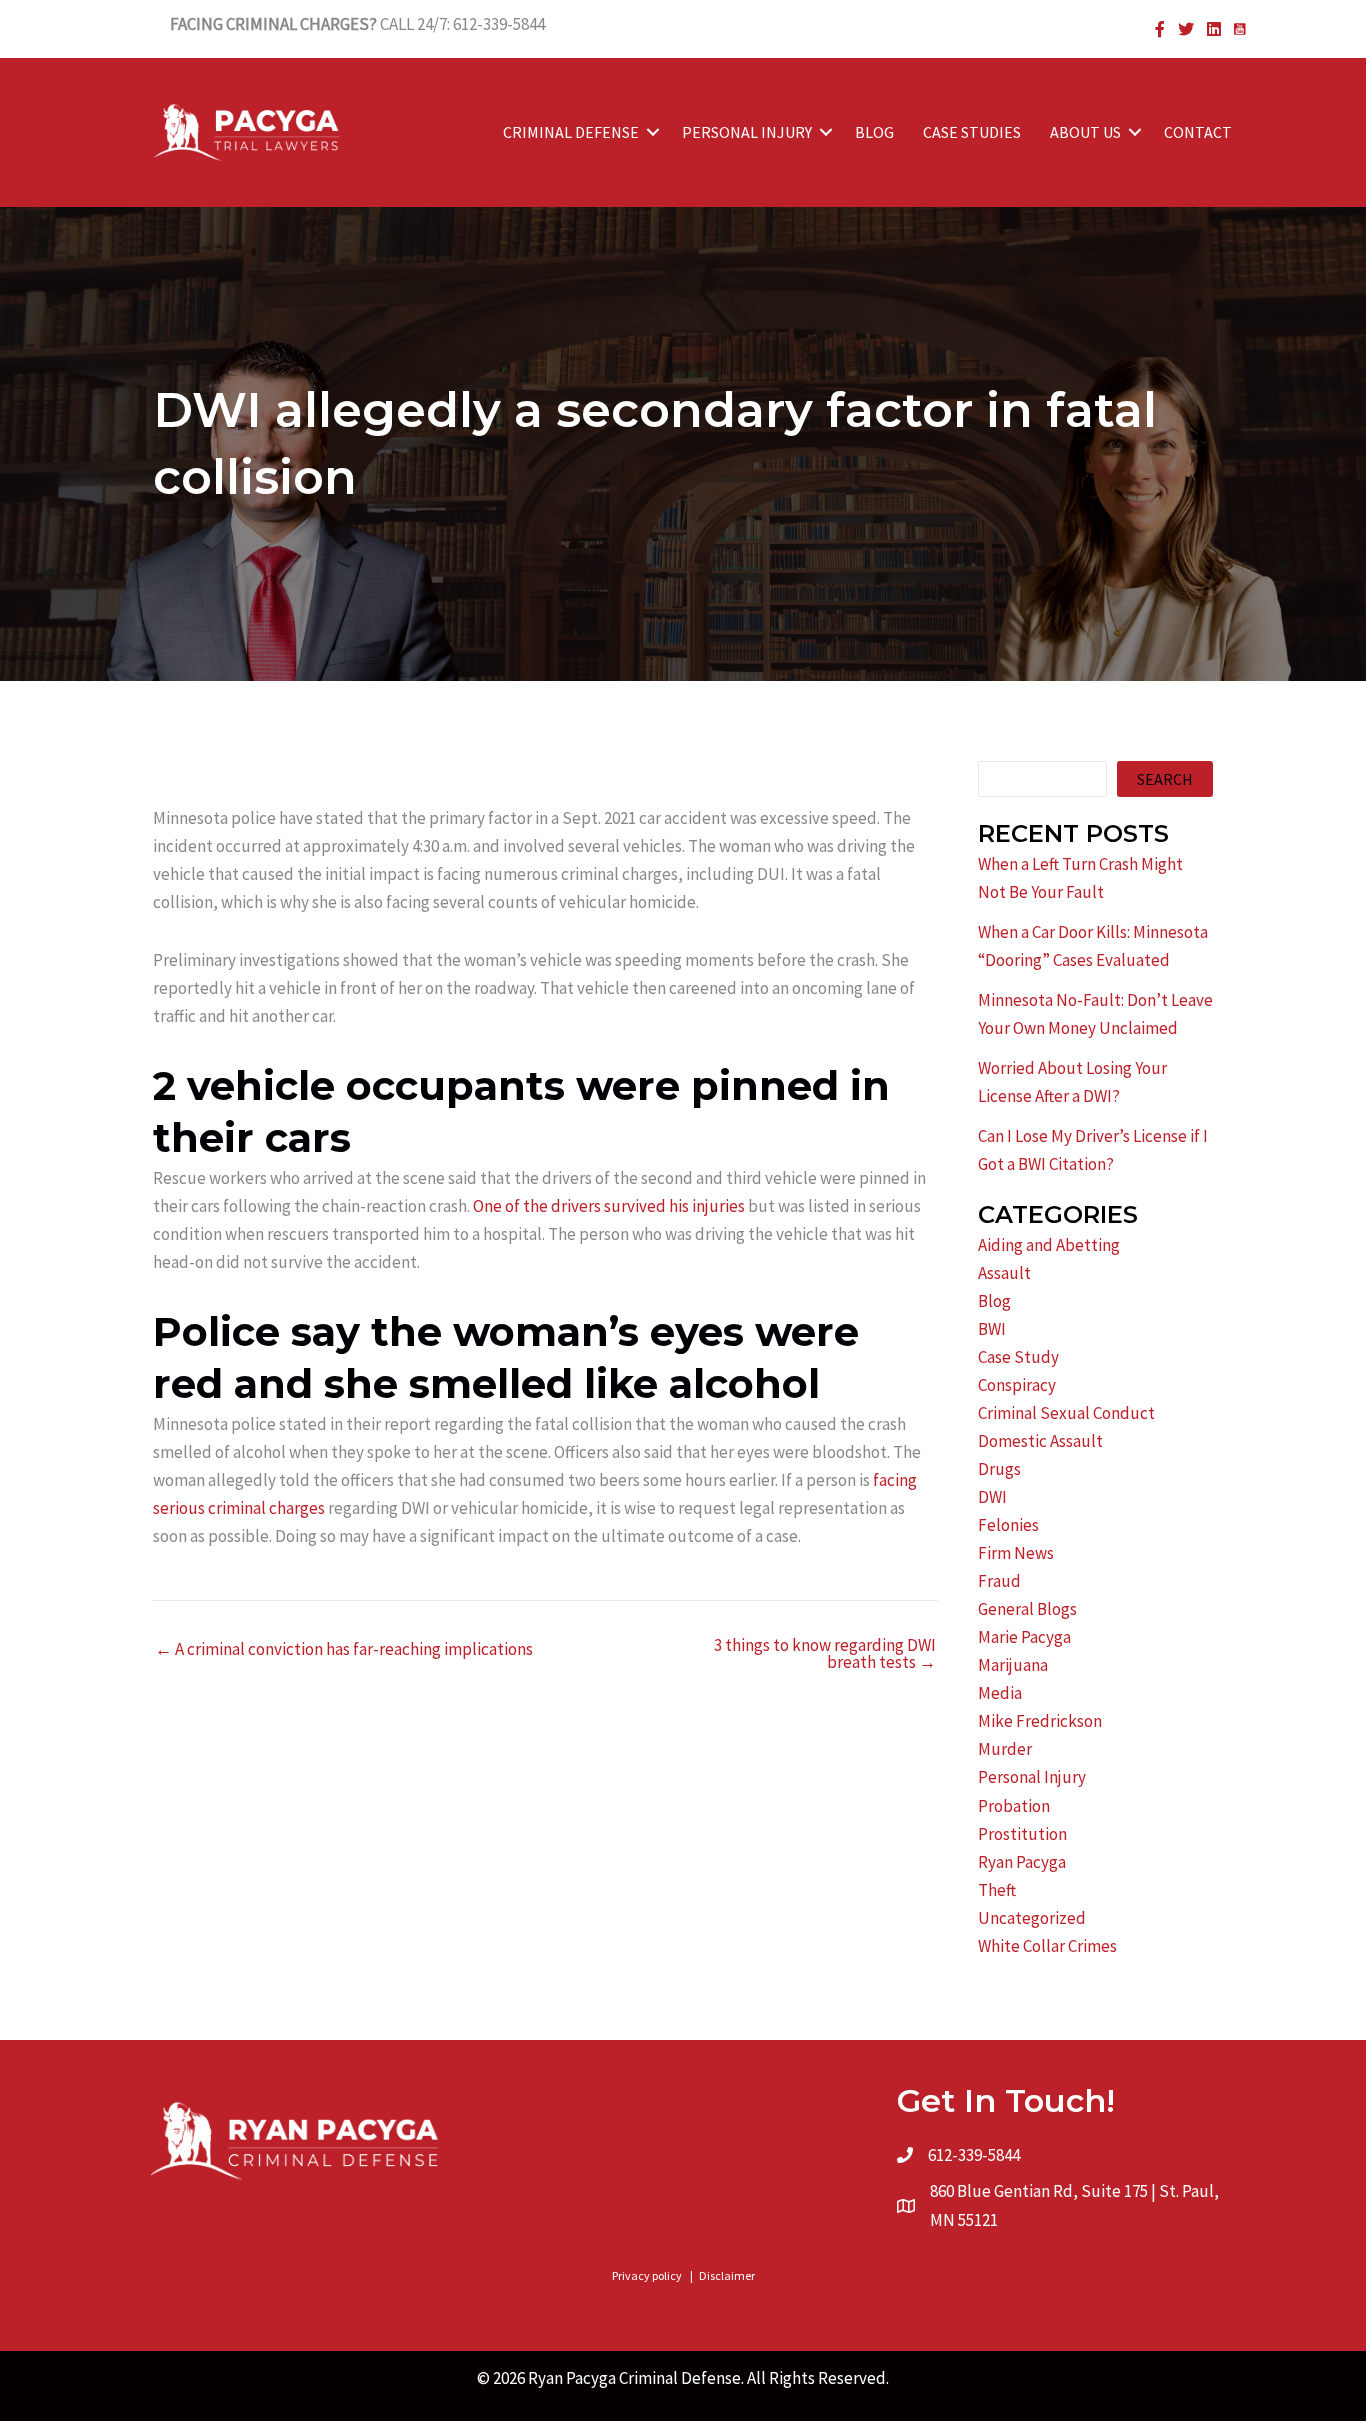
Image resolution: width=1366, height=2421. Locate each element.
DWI (992, 1497)
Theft (997, 1890)
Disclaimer (727, 2275)
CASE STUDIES (972, 132)
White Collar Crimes (1047, 1946)
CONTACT (1198, 132)
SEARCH (1165, 779)
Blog (994, 1301)
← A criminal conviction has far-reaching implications (344, 1649)
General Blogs (1027, 1609)
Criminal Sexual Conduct (1066, 1413)
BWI (992, 1329)
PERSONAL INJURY (747, 132)
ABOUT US (1085, 132)
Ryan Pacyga (1022, 1862)
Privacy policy (647, 2275)
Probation (1014, 1806)
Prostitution (1022, 1834)
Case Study (1018, 1357)
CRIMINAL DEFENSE (571, 132)
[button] (653, 132)
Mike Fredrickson (1040, 1721)
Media (1000, 1693)
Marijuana (1013, 1665)
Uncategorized (1032, 1918)
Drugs (999, 1469)
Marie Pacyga (1024, 1637)
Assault (1004, 1273)
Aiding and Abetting (1049, 1245)
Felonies (1008, 1525)
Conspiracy (1017, 1385)
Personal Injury (1032, 1777)
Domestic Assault (1040, 1441)
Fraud (999, 1581)
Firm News (1016, 1553)
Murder (1005, 1749)
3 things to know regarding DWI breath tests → (825, 1654)
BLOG (874, 132)
